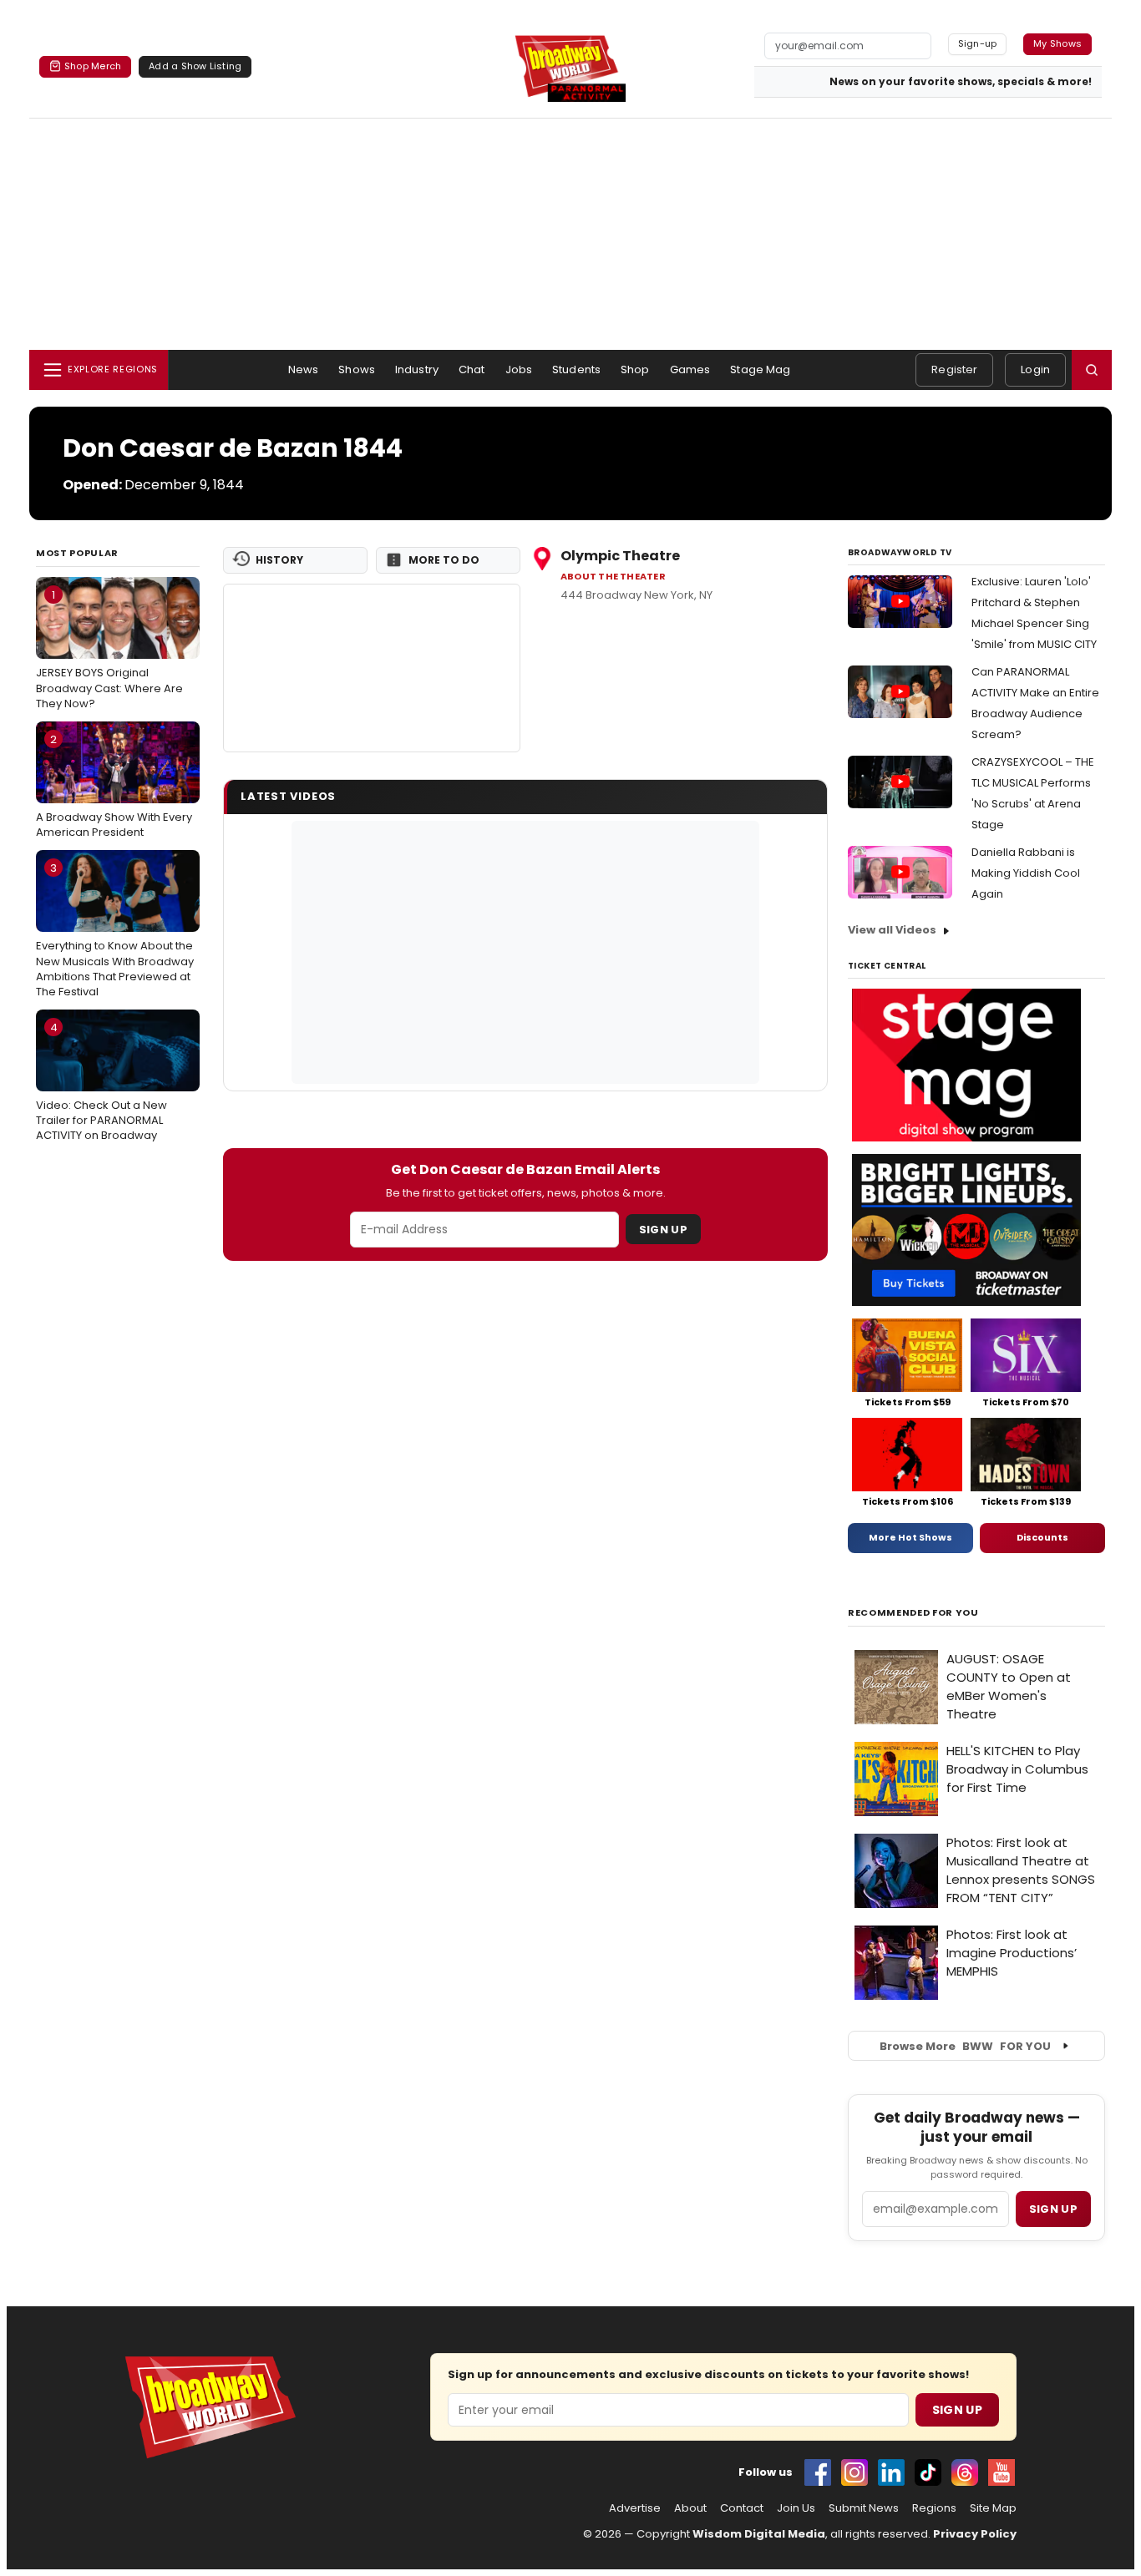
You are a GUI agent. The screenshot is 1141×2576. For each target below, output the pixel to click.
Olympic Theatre (620, 556)
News (304, 369)
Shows (357, 369)
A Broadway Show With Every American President (114, 786)
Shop (635, 369)
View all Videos (892, 930)
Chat (472, 369)
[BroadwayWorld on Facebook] (818, 2472)
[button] (1092, 370)
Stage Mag (760, 369)
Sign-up (978, 43)
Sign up (1053, 2209)
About (690, 2508)
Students (576, 369)
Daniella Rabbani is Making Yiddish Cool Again (1026, 873)
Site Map (993, 2508)
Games (690, 369)
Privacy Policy (975, 2534)
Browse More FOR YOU (965, 2046)
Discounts (1042, 1537)
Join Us (796, 2508)
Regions (934, 2508)
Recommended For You (913, 1613)
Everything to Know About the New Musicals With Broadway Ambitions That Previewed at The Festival (115, 930)
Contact (742, 2508)
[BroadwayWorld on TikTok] (928, 2472)
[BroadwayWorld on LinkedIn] (891, 2472)
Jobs (519, 369)
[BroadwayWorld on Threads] (965, 2472)
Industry (417, 369)
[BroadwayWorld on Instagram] (854, 2472)
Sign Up (663, 1230)
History (279, 560)
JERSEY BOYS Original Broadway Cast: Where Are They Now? (109, 649)
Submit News (864, 2508)
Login (1035, 369)
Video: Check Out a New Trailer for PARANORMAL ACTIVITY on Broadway (101, 1081)
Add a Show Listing (195, 66)
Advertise (635, 2508)
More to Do (444, 560)
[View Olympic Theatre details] (372, 668)
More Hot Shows (910, 1537)
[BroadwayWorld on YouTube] (1002, 2472)
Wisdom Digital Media (759, 2534)
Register (954, 369)
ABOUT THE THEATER (613, 577)
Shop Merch (93, 66)
